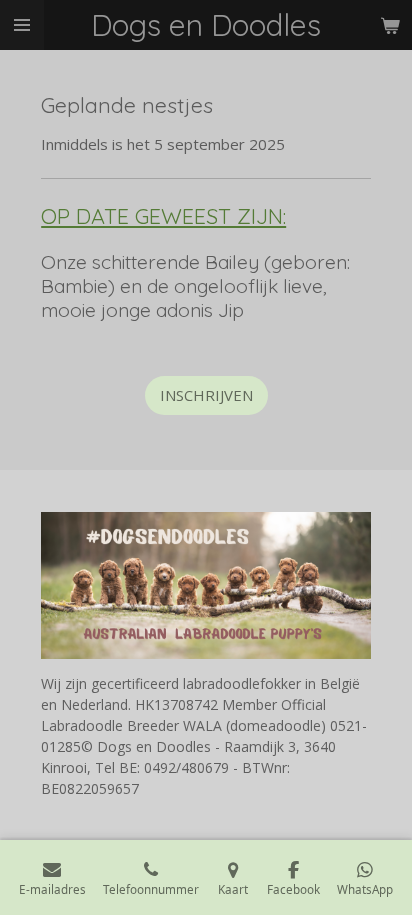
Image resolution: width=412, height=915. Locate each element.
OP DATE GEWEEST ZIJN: (163, 215)
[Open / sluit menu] (22, 25)
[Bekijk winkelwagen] (390, 25)
